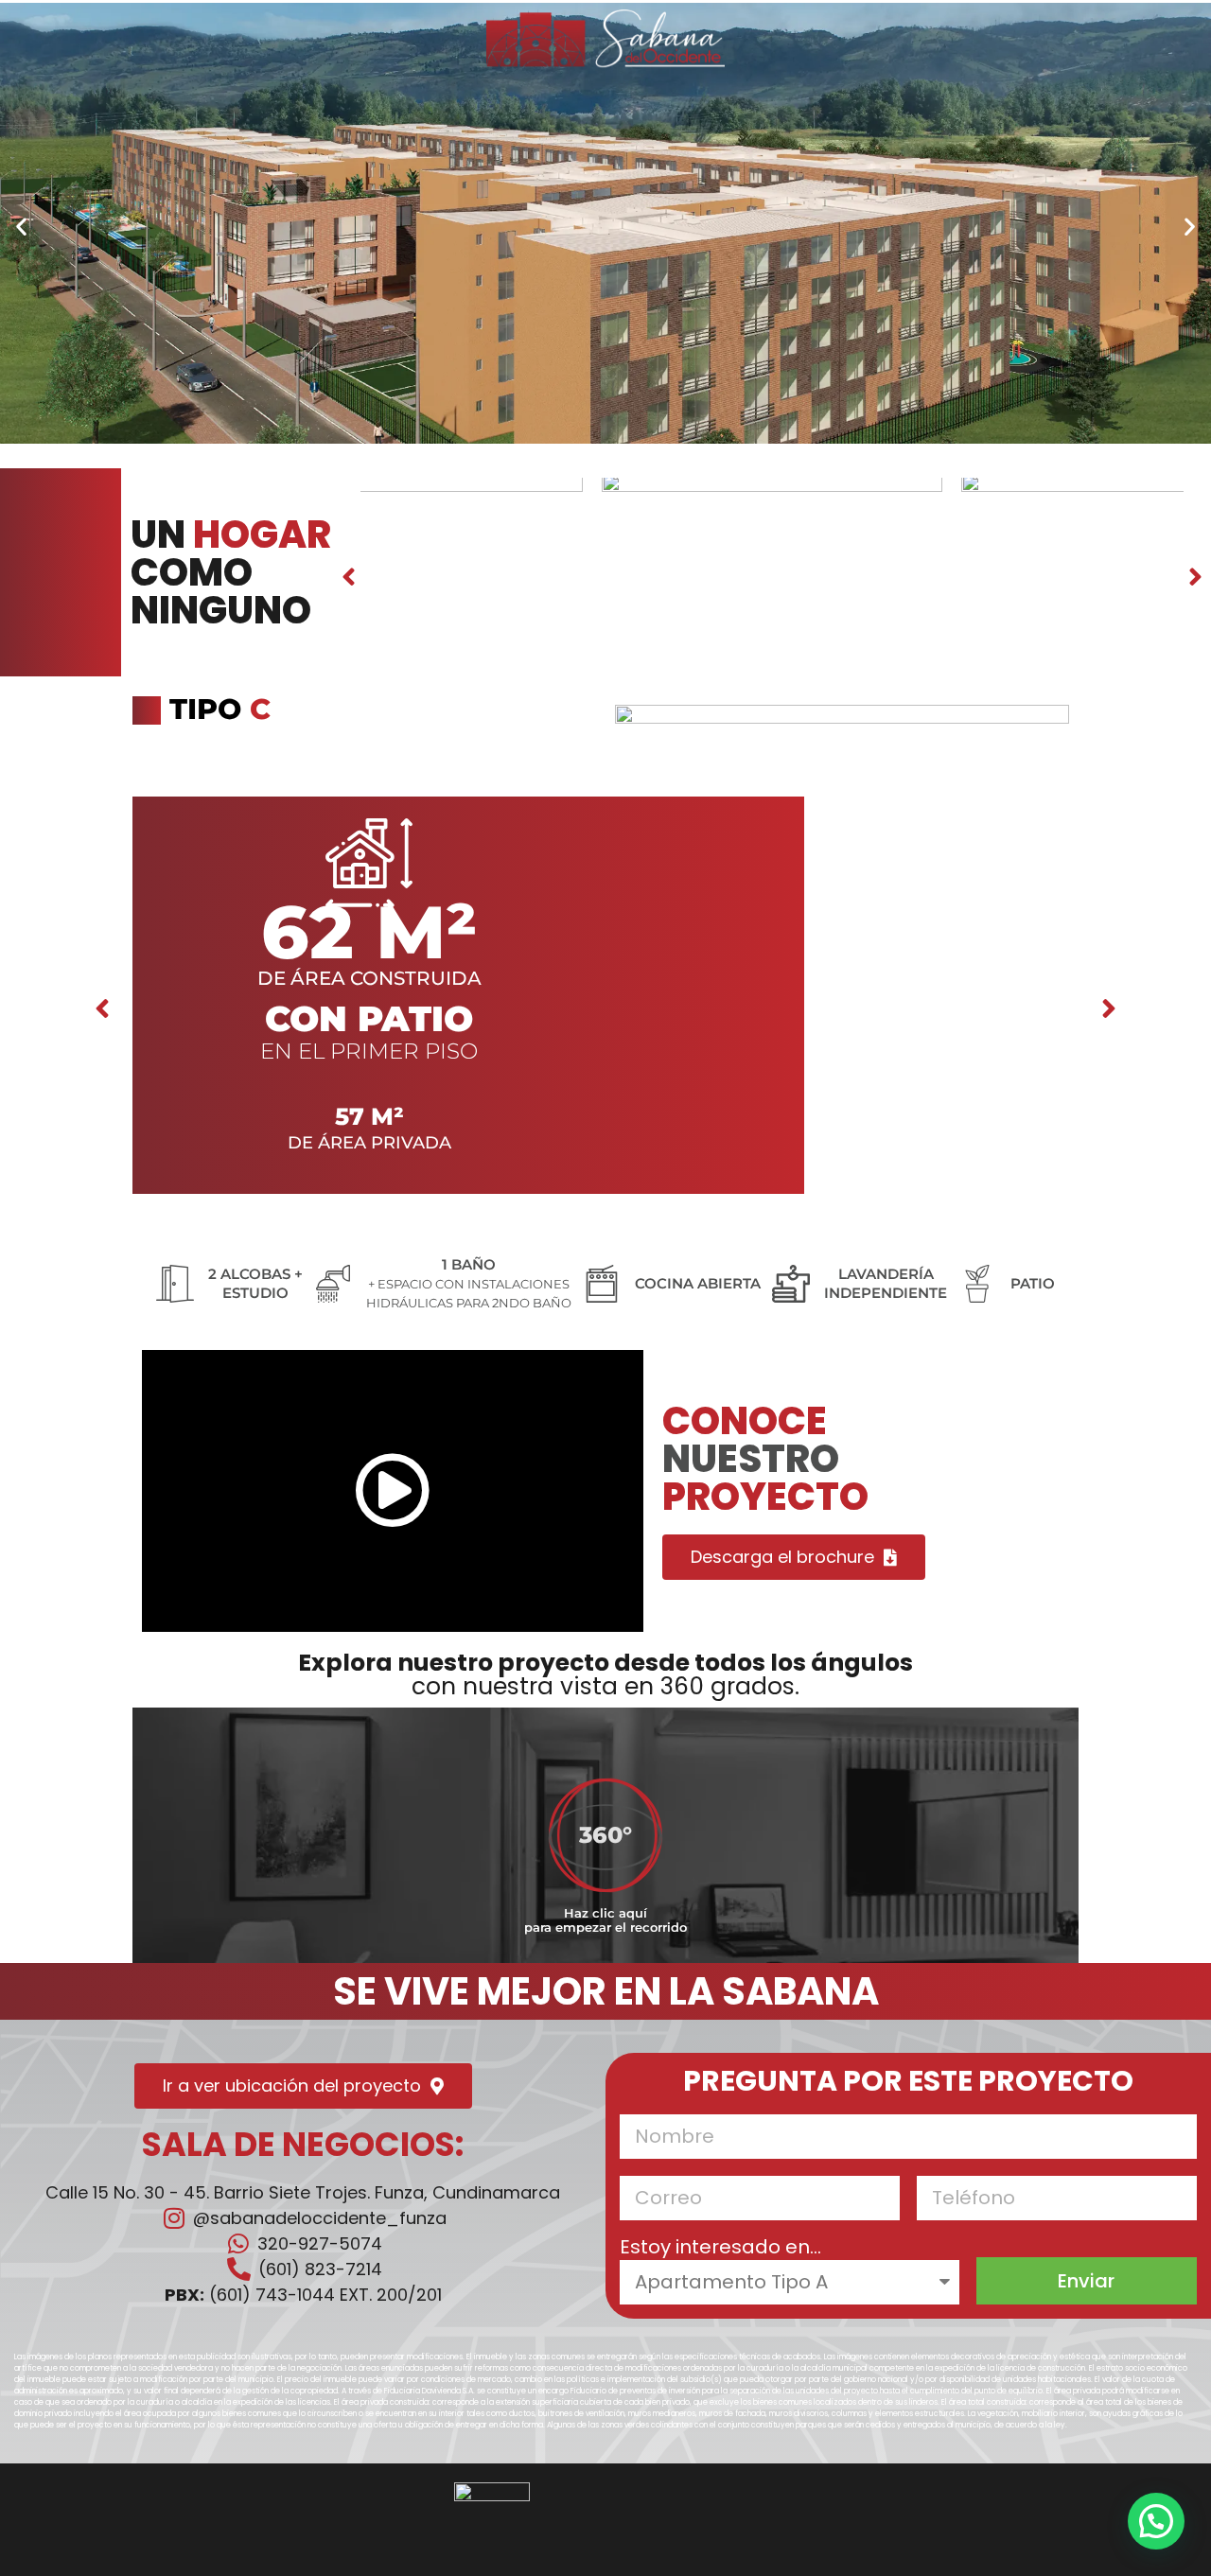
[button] (21, 226)
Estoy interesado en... (720, 2249)
